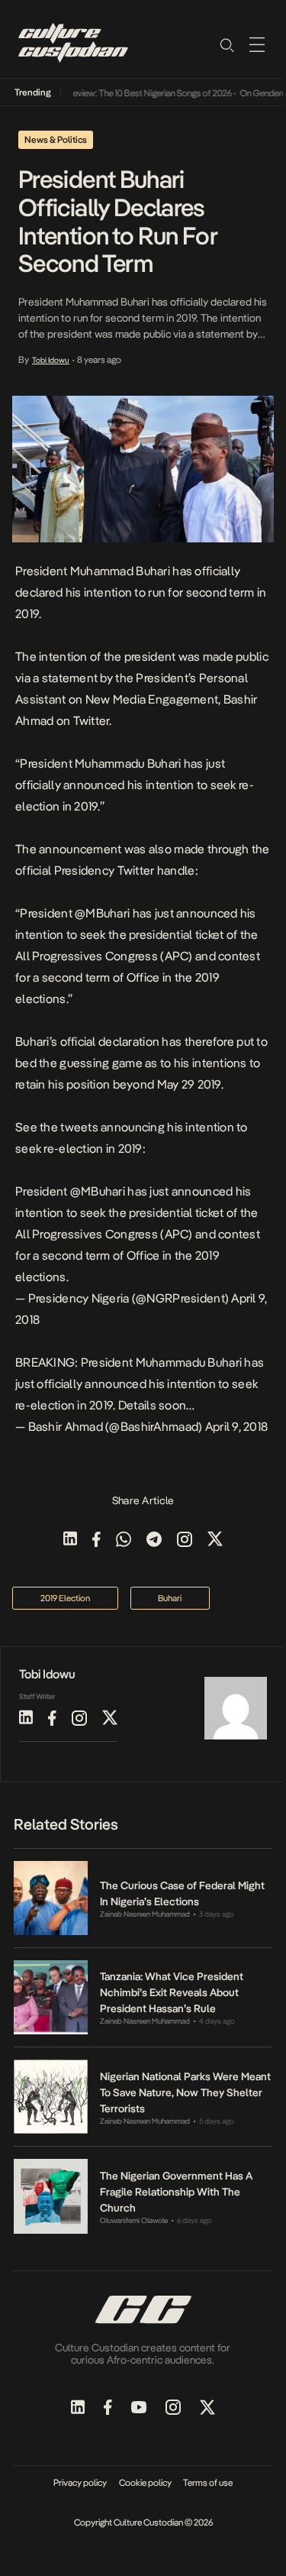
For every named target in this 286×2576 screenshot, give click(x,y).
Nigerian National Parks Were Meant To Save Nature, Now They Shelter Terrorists (185, 2092)
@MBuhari (98, 1191)
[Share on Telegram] (154, 1540)
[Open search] (227, 44)
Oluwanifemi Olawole (134, 2220)
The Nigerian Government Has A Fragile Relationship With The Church (176, 2192)
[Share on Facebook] (96, 1540)
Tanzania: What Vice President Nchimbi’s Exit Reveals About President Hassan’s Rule (172, 1992)
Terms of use (208, 2483)
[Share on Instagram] (185, 1540)
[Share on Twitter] (215, 1540)
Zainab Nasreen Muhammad (145, 1914)
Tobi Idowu (51, 360)
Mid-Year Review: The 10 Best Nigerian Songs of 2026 (123, 93)
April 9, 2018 (237, 1427)
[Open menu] (257, 44)
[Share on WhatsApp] (124, 1540)
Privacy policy (80, 2483)
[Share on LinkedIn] (70, 1540)
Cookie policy (145, 2483)
